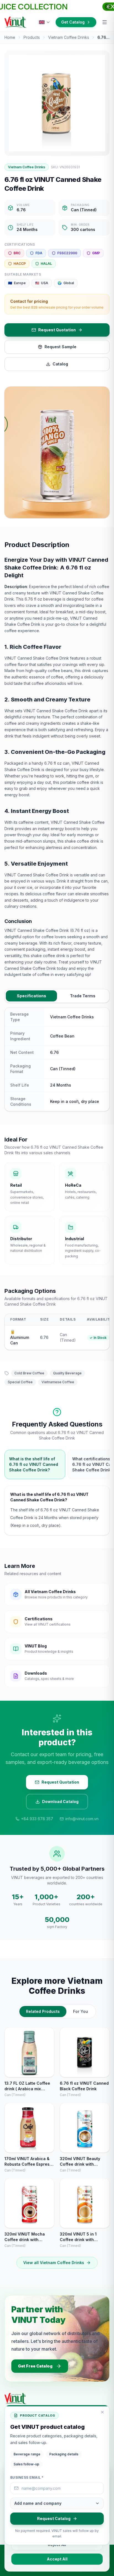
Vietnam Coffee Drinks (69, 37)
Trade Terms (83, 996)
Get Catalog (73, 22)
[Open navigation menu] (105, 22)
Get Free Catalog (35, 2366)
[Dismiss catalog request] (102, 2412)
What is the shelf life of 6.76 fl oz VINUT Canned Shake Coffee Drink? (34, 1464)
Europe (17, 283)
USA (42, 283)
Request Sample (60, 347)
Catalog (60, 364)
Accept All (57, 2559)
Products (32, 37)
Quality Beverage (67, 1373)
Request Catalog (54, 2518)
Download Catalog (60, 1801)
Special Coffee (20, 1382)
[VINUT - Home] (15, 22)
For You (81, 2011)
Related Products (43, 2011)
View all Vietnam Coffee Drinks (54, 2263)
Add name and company (38, 2503)
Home (10, 37)
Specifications (32, 996)
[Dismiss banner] (108, 7)
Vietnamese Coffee (58, 1382)
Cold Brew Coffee (29, 1373)
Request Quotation (57, 330)
